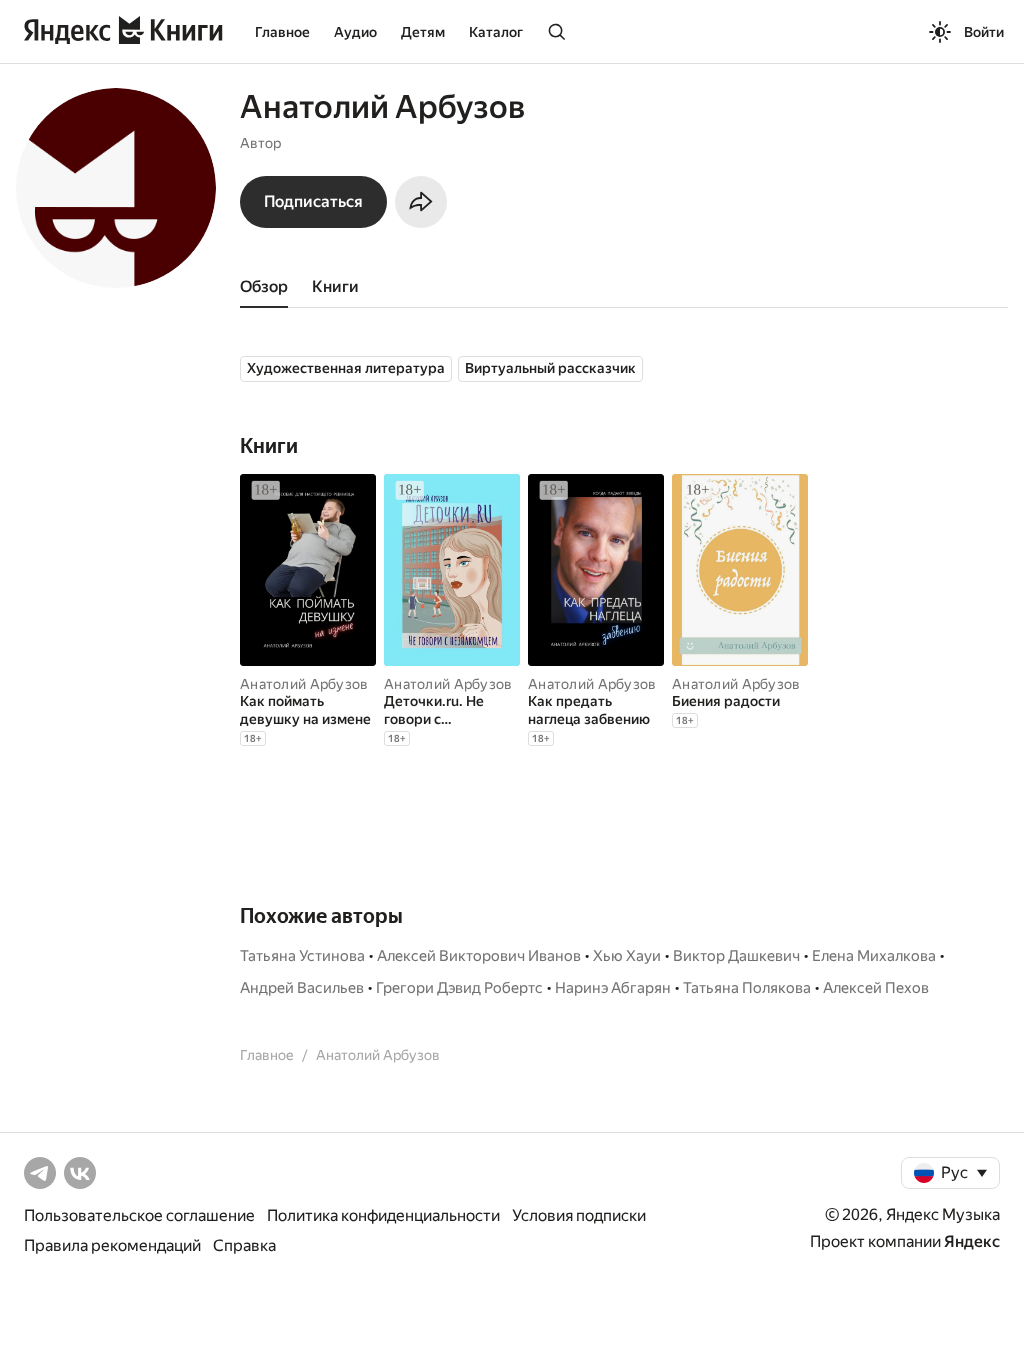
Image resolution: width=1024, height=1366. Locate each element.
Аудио (355, 32)
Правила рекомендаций (112, 1245)
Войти (984, 32)
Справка (244, 1245)
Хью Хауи (627, 956)
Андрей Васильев (302, 988)
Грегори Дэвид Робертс (459, 988)
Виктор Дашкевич (736, 956)
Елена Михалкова (874, 956)
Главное (282, 32)
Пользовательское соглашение (139, 1215)
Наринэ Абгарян (613, 988)
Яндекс (972, 1241)
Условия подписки (579, 1215)
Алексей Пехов (876, 988)
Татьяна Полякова (747, 988)
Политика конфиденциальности (383, 1215)
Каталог (496, 32)
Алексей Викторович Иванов (479, 956)
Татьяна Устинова (302, 956)
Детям (423, 32)
